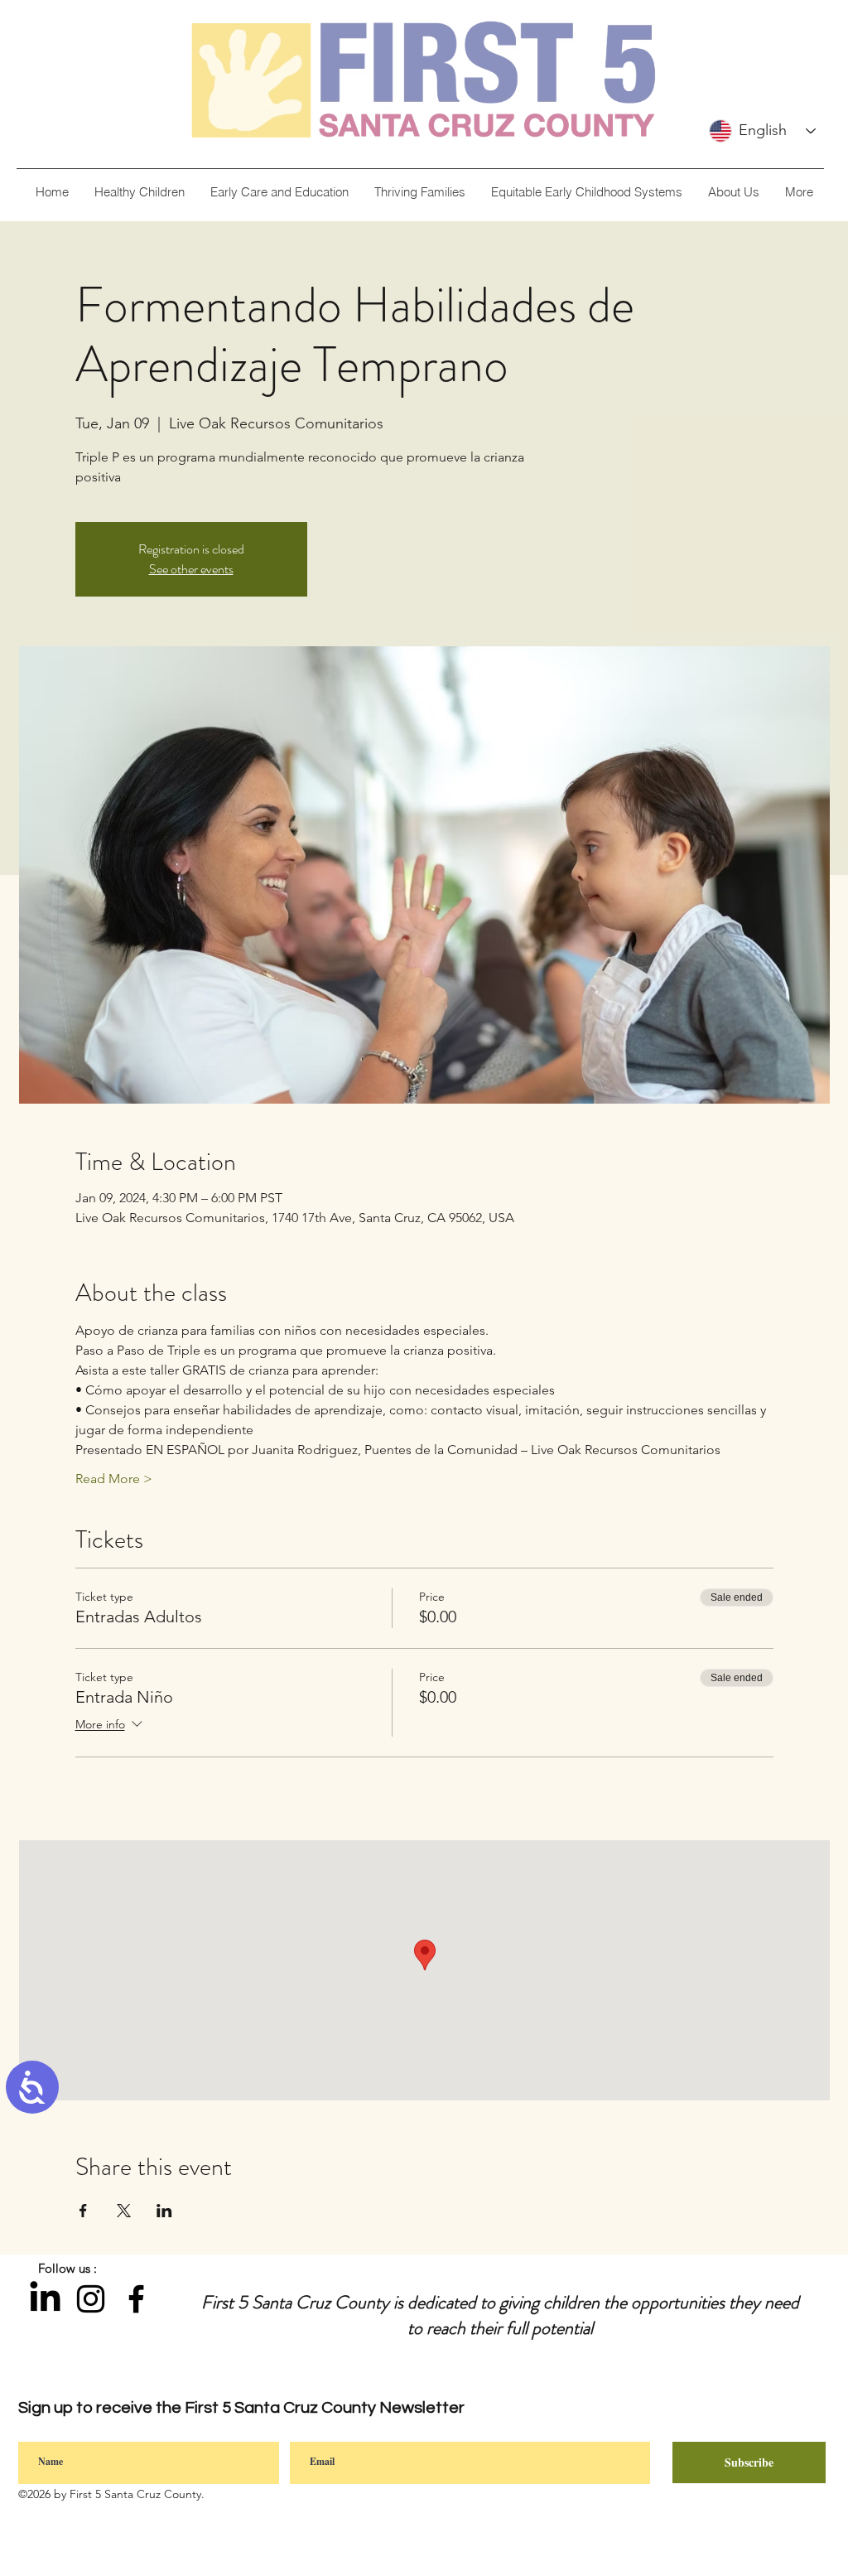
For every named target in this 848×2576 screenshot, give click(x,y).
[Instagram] (91, 2299)
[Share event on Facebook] (83, 2211)
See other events (191, 569)
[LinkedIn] (45, 2299)
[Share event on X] (124, 2211)
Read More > (114, 1479)
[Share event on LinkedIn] (164, 2211)
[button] (733, 192)
